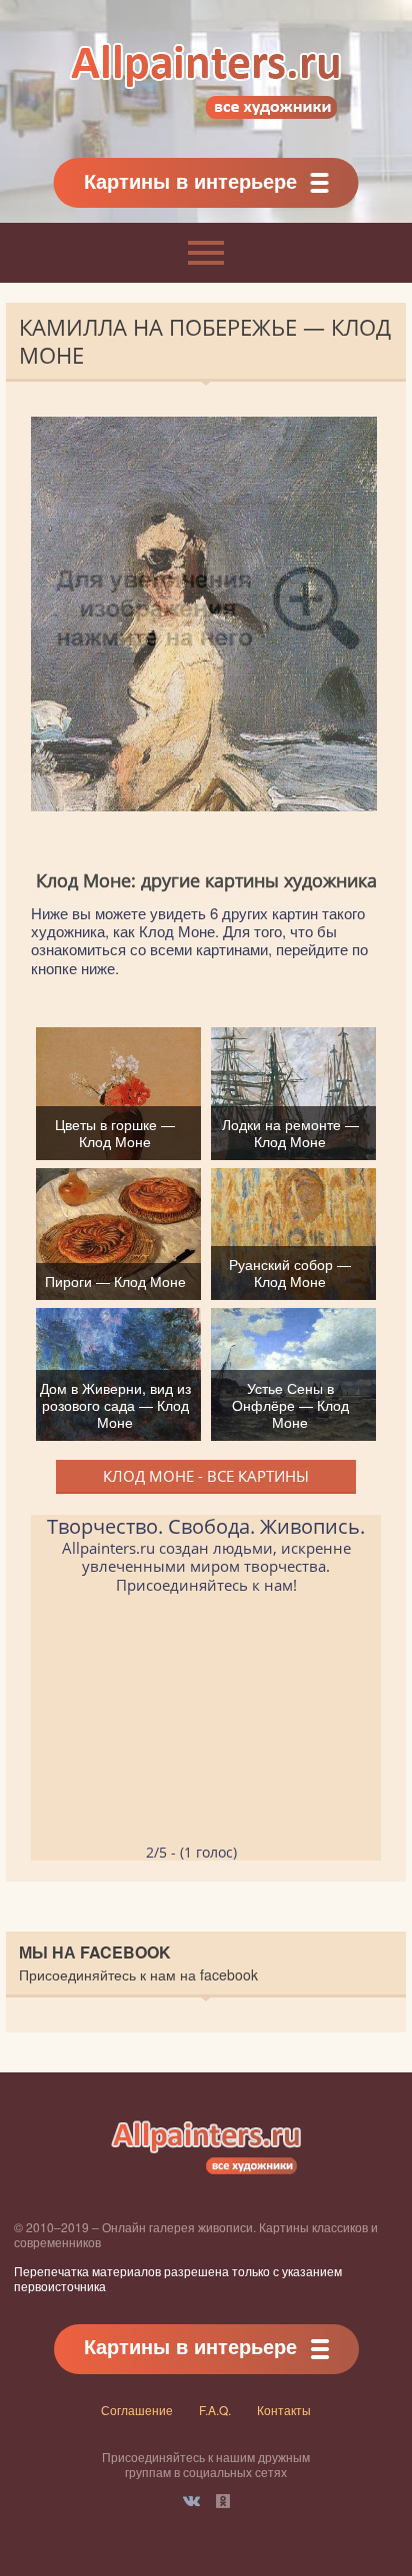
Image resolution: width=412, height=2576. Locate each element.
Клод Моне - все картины (206, 1476)
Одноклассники (223, 2501)
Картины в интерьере (190, 180)
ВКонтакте (191, 2501)
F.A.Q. (215, 2410)
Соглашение (137, 2410)
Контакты (284, 2410)
